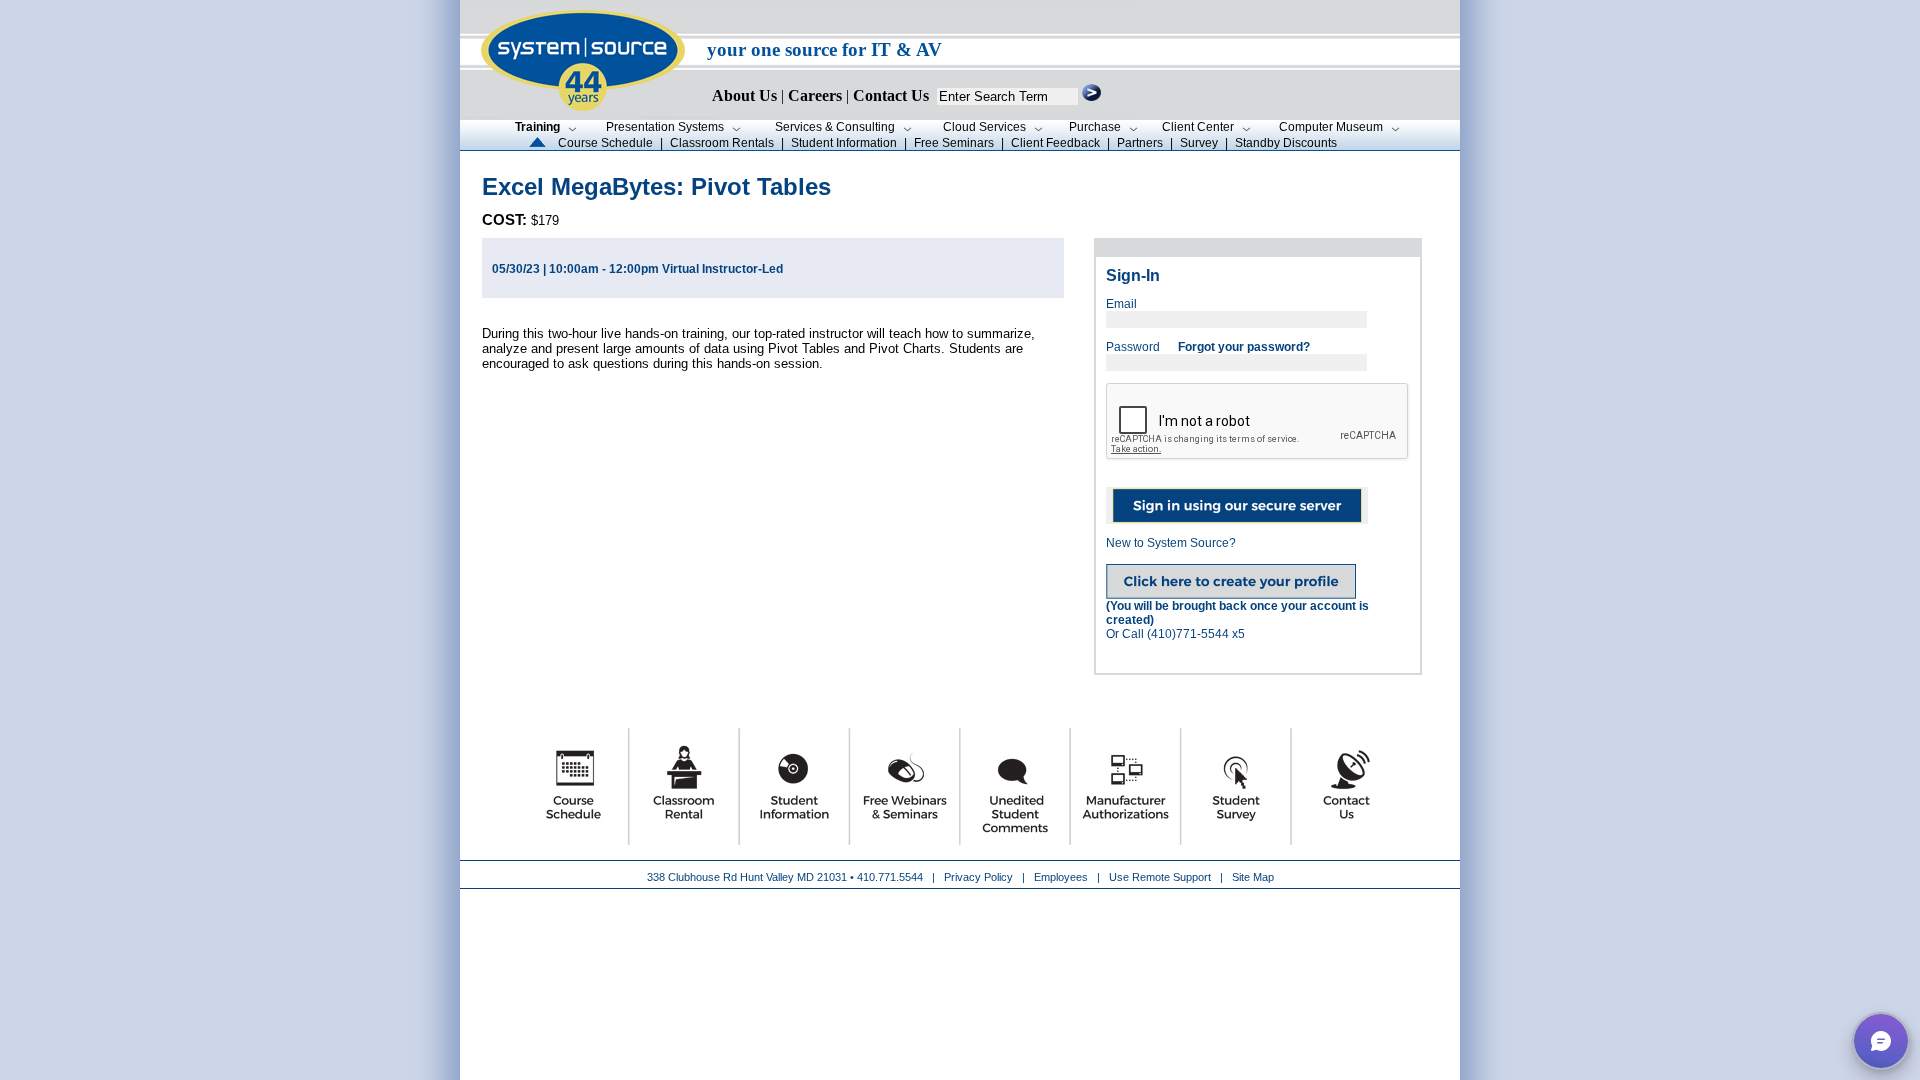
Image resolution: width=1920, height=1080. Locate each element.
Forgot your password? (1244, 347)
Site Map (1253, 877)
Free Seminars (954, 143)
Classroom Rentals (722, 143)
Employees (1061, 877)
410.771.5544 (890, 877)
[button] (1881, 1041)
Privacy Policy (980, 877)
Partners (1140, 143)
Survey (1199, 143)
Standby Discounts (1286, 143)
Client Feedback (1055, 143)
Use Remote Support (1160, 877)
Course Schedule (605, 143)
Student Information (844, 143)
